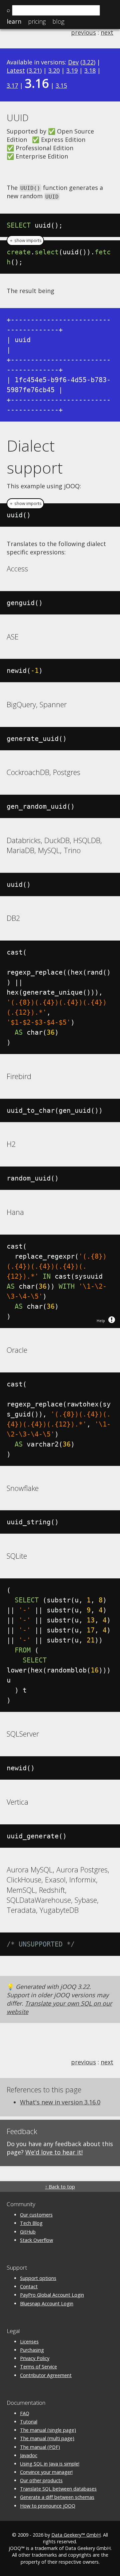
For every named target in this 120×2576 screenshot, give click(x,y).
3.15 (61, 85)
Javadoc (29, 2455)
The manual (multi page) (47, 2438)
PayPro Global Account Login (52, 2295)
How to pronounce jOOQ (48, 2506)
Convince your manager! (46, 2472)
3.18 (90, 70)
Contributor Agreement (46, 2375)
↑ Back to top (60, 2187)
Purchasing (32, 2350)
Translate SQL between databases (58, 2489)
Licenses (29, 2342)
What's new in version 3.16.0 (60, 2102)
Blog (58, 21)
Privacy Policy (35, 2358)
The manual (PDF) (40, 2447)
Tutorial (29, 2422)
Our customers (36, 2215)
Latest (16, 70)
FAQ (25, 2413)
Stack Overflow (36, 2240)
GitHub (28, 2232)
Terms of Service (38, 2367)
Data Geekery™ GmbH (76, 2535)
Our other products (41, 2480)
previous (83, 32)
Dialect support (35, 457)
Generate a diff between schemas (57, 2497)
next (107, 32)
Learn (14, 21)
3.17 (12, 85)
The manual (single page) (48, 2430)
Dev (73, 62)
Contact (29, 2286)
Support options (38, 2278)
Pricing (37, 21)
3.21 (34, 70)
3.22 (88, 62)
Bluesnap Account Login (47, 2303)
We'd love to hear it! (54, 2152)
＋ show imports (25, 240)
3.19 (72, 70)
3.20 (54, 70)
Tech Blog (31, 2223)
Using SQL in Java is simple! (50, 2464)
